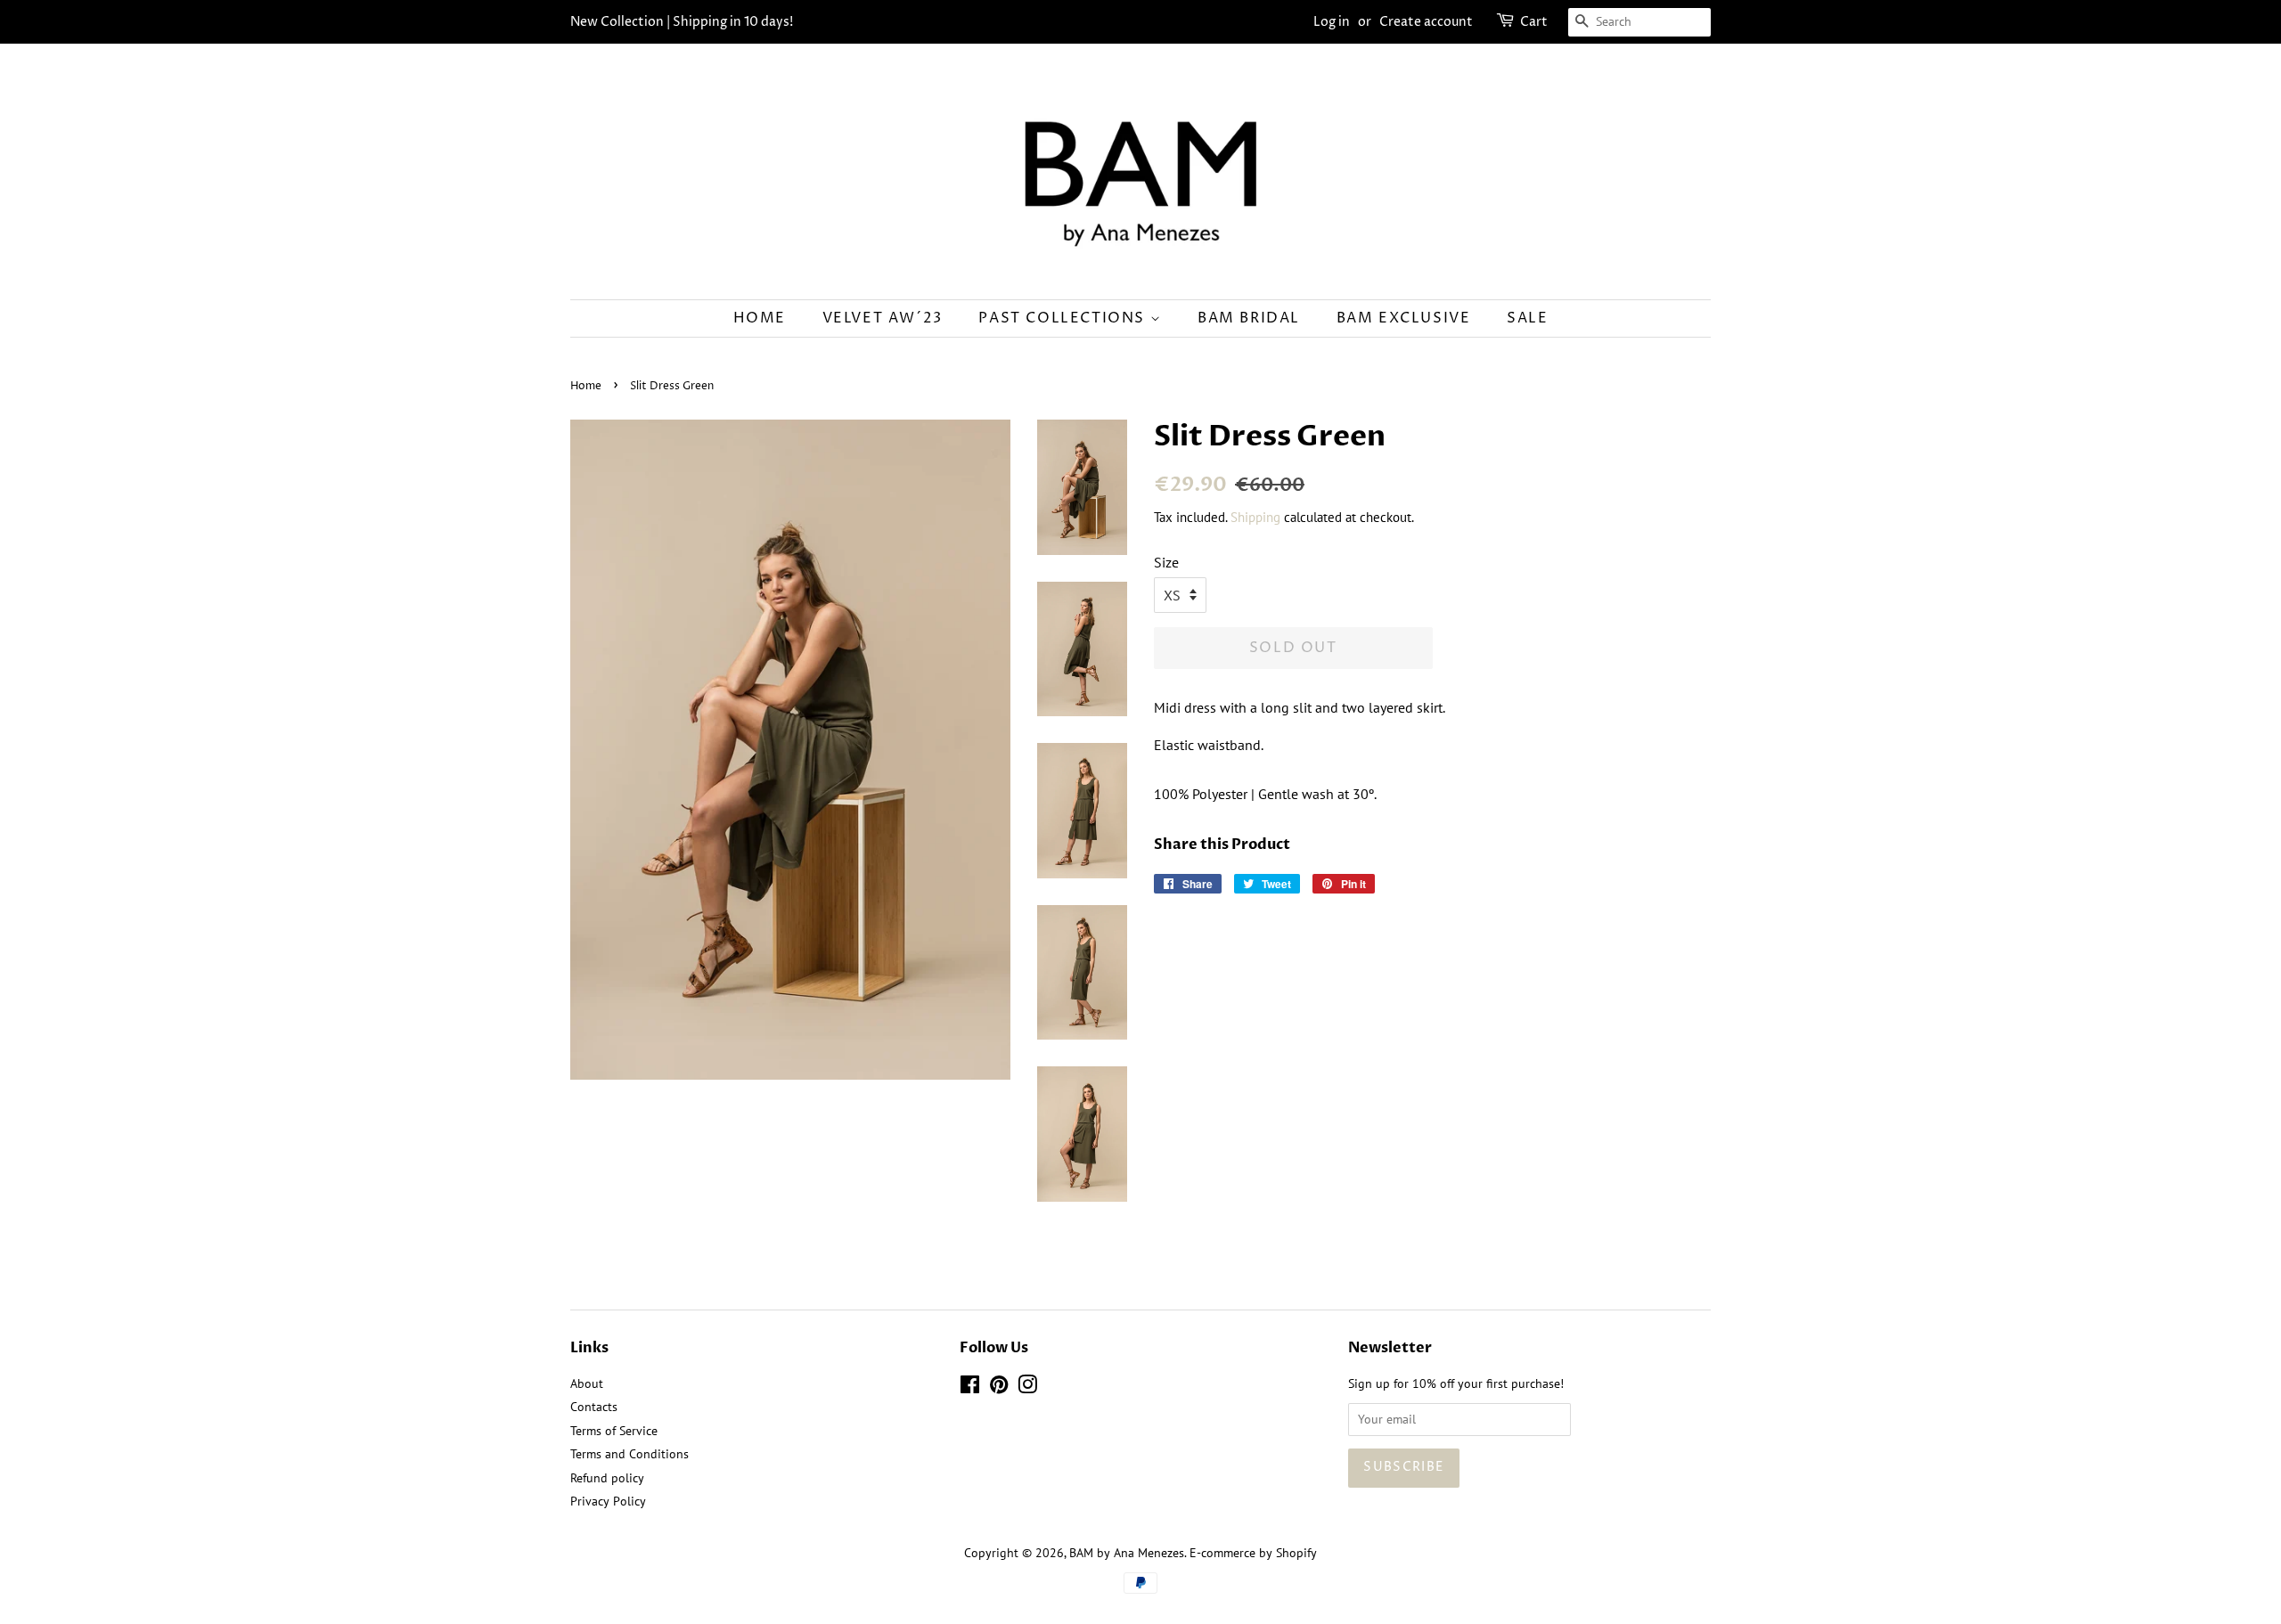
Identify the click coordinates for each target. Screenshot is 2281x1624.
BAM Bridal (1249, 318)
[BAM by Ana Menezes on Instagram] (1027, 1388)
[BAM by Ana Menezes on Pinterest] (999, 1388)
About (587, 1383)
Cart (1534, 22)
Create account (1426, 22)
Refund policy (607, 1478)
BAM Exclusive (1404, 318)
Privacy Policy (608, 1501)
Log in (1332, 22)
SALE (1527, 318)
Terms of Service (614, 1431)
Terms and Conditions (630, 1454)
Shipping (1255, 517)
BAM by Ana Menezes (1127, 1553)
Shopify (1296, 1553)
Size (1166, 562)
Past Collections (1064, 318)
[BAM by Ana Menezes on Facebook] (970, 1388)
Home (760, 318)
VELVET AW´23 (883, 318)
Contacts (594, 1407)
